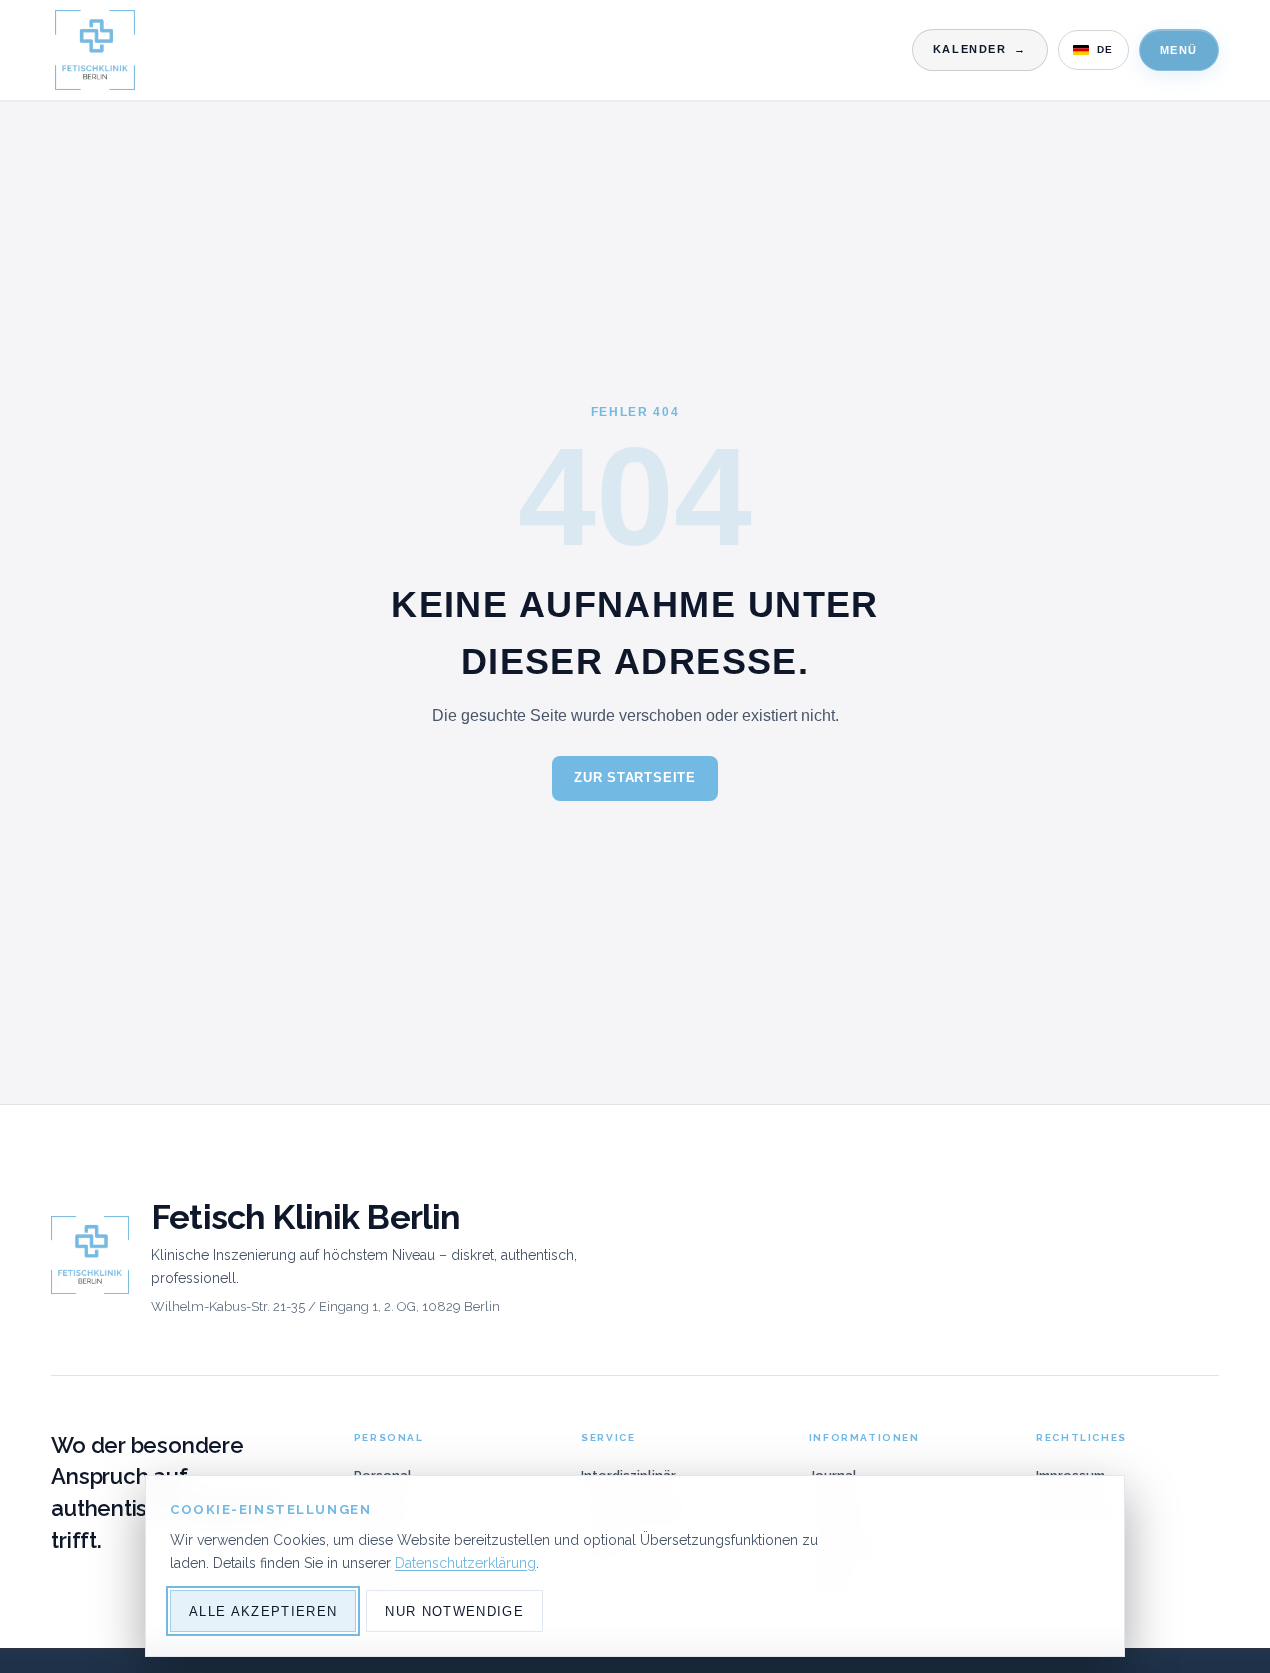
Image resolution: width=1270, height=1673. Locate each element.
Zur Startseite (635, 777)
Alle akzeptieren (263, 1611)
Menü (1179, 50)
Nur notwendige (454, 1611)
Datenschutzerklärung (465, 1563)
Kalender (980, 49)
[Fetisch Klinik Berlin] (95, 50)
